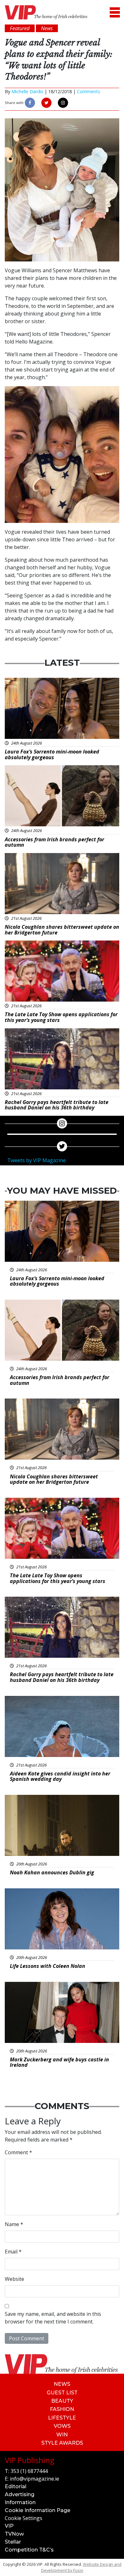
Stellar (13, 2542)
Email (13, 2252)
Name (14, 2224)
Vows (62, 2426)
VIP (9, 2526)
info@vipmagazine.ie (34, 2479)
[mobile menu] (115, 12)
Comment (18, 2152)
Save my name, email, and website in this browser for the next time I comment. (53, 2318)
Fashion (62, 2409)
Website (14, 2279)
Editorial (16, 2486)
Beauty (62, 2401)
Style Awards (62, 2443)
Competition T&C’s (29, 2550)
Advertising (20, 2494)
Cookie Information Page (38, 2510)
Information (20, 2502)
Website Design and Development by (81, 2567)
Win (62, 2435)
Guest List (62, 2393)
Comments (89, 91)
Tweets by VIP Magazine (37, 1160)
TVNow (14, 2534)
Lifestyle (62, 2418)
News (62, 2384)
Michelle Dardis (27, 91)
